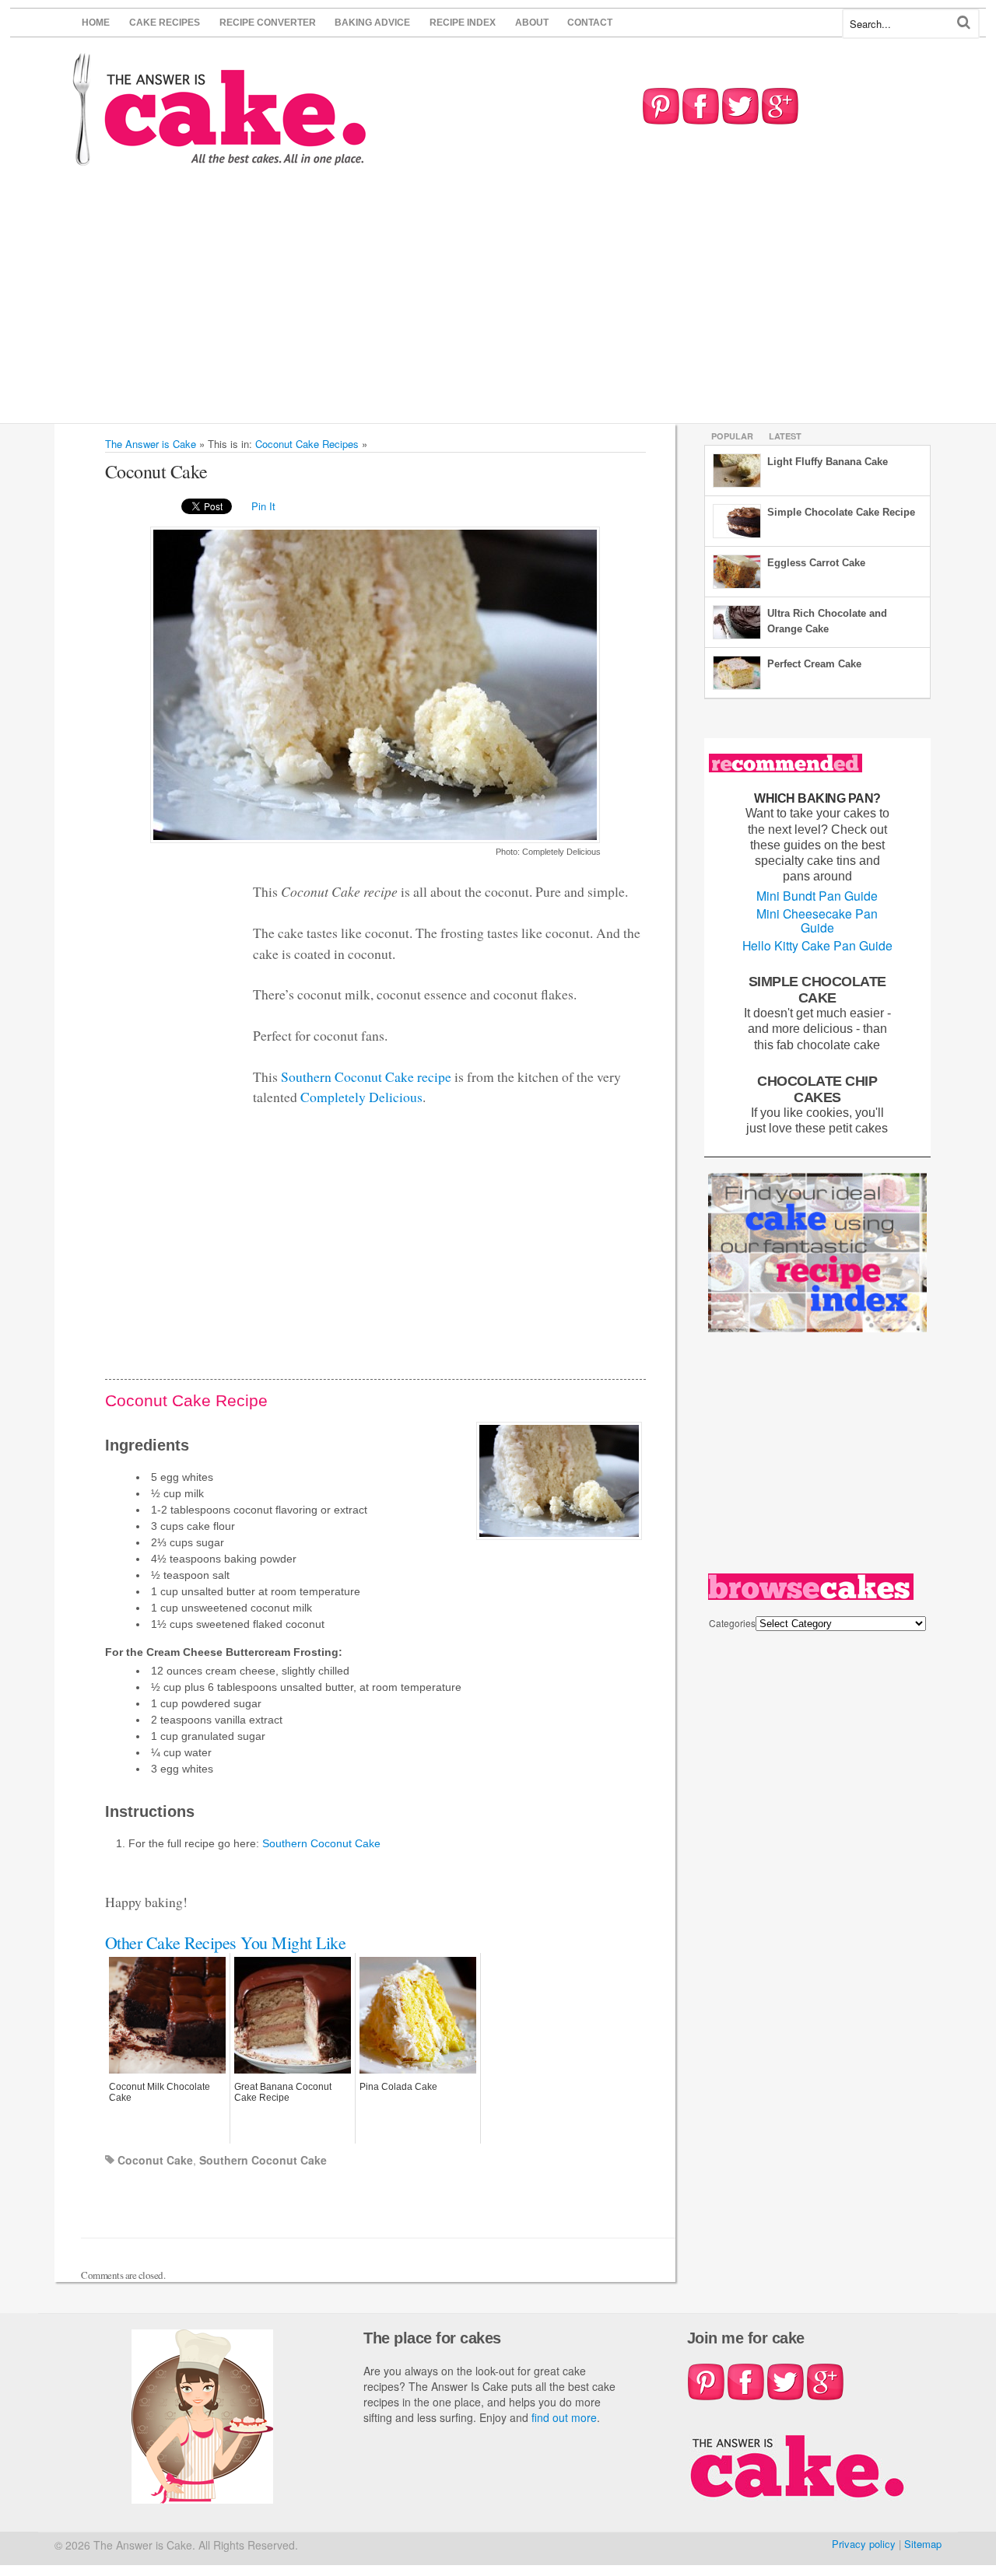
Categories (732, 1623)
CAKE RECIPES (165, 23)
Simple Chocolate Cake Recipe (841, 512)
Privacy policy (864, 2544)
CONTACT (590, 23)
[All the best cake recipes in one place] (220, 158)
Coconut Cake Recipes (307, 444)
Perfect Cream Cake (814, 664)
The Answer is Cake (151, 444)
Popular (732, 436)
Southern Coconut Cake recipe (366, 1076)
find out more (564, 2417)
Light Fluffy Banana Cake (828, 462)
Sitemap (923, 2544)
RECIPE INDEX (463, 23)
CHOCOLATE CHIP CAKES (817, 1089)
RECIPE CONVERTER (268, 23)
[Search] (964, 22)
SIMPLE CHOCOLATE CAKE (817, 989)
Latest (785, 436)
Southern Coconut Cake (321, 1843)
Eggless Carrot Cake (816, 563)
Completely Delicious (361, 1097)
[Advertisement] (498, 306)
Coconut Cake (155, 2160)
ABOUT (532, 23)
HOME (96, 23)
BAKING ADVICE (372, 23)
